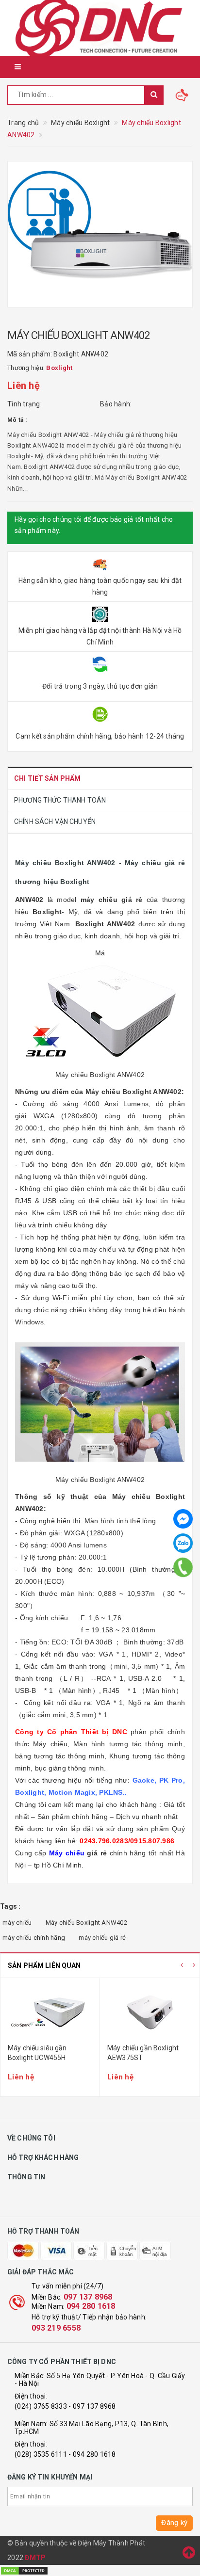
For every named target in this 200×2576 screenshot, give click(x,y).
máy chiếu (99, 900)
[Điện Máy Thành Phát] (100, 28)
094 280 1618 (91, 2306)
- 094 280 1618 (92, 2454)
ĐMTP (35, 2558)
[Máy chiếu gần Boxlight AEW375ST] (150, 2012)
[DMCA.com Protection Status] (24, 2570)
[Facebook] (183, 1519)
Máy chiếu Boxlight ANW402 (86, 1923)
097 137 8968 (88, 2297)
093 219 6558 (56, 2328)
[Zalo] (183, 1543)
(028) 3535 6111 (41, 2454)
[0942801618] (183, 1567)
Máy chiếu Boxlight (119, 1092)
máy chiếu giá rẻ (102, 1938)
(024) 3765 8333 (41, 2406)
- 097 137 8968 (92, 2406)
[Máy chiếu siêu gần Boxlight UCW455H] (50, 2012)
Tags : (10, 1906)
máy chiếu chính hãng (34, 1938)
